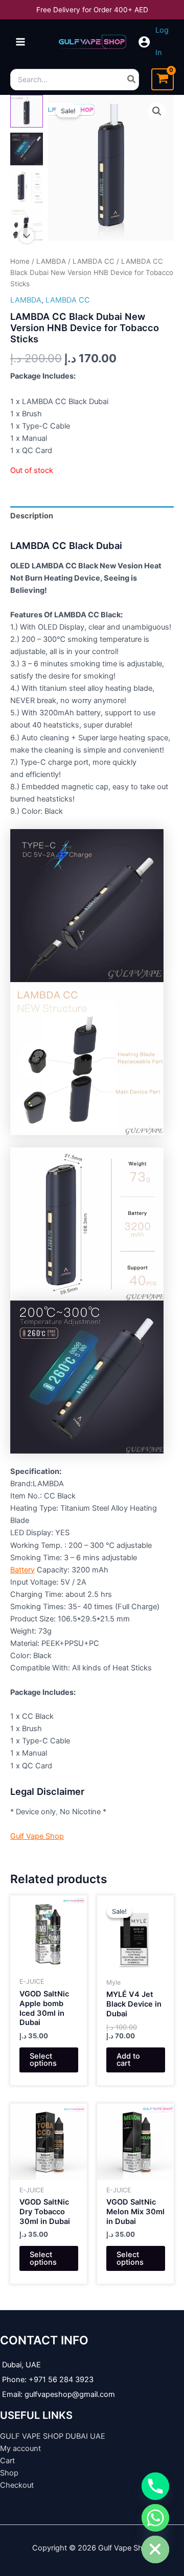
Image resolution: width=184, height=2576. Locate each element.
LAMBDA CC (94, 261)
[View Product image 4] (27, 224)
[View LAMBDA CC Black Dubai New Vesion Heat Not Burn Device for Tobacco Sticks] (27, 111)
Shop (9, 2473)
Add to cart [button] (128, 2060)
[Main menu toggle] (20, 42)
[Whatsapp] (155, 2518)
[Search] (132, 80)
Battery (22, 1570)
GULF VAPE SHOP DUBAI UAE (53, 2436)
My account (20, 2448)
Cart (7, 2461)
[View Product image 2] (27, 149)
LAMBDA (51, 261)
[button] (157, 111)
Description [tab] (32, 516)
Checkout (17, 2485)
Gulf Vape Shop (37, 1836)
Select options (43, 2060)
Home (20, 261)
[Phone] (155, 2486)
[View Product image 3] (27, 187)
